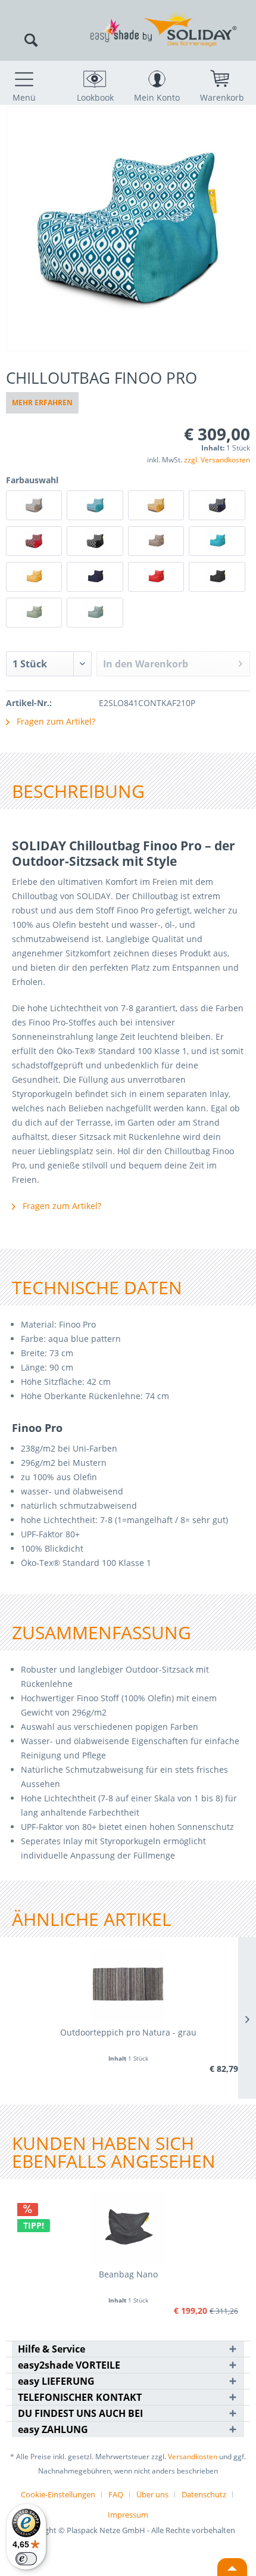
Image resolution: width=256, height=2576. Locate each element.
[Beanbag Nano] (128, 2227)
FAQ (116, 2494)
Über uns (152, 2494)
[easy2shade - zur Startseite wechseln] (128, 16)
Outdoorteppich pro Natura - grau (128, 2032)
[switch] (26, 2559)
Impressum (128, 2515)
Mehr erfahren (42, 403)
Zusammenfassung (102, 1632)
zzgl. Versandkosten (217, 460)
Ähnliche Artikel (92, 1919)
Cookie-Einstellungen (58, 2494)
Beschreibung (78, 791)
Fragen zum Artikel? (55, 721)
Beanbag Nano (128, 2274)
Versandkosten (193, 2457)
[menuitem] (24, 82)
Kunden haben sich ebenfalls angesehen (114, 2152)
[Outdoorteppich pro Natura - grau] (128, 1985)
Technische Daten (97, 1287)
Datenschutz (204, 2494)
